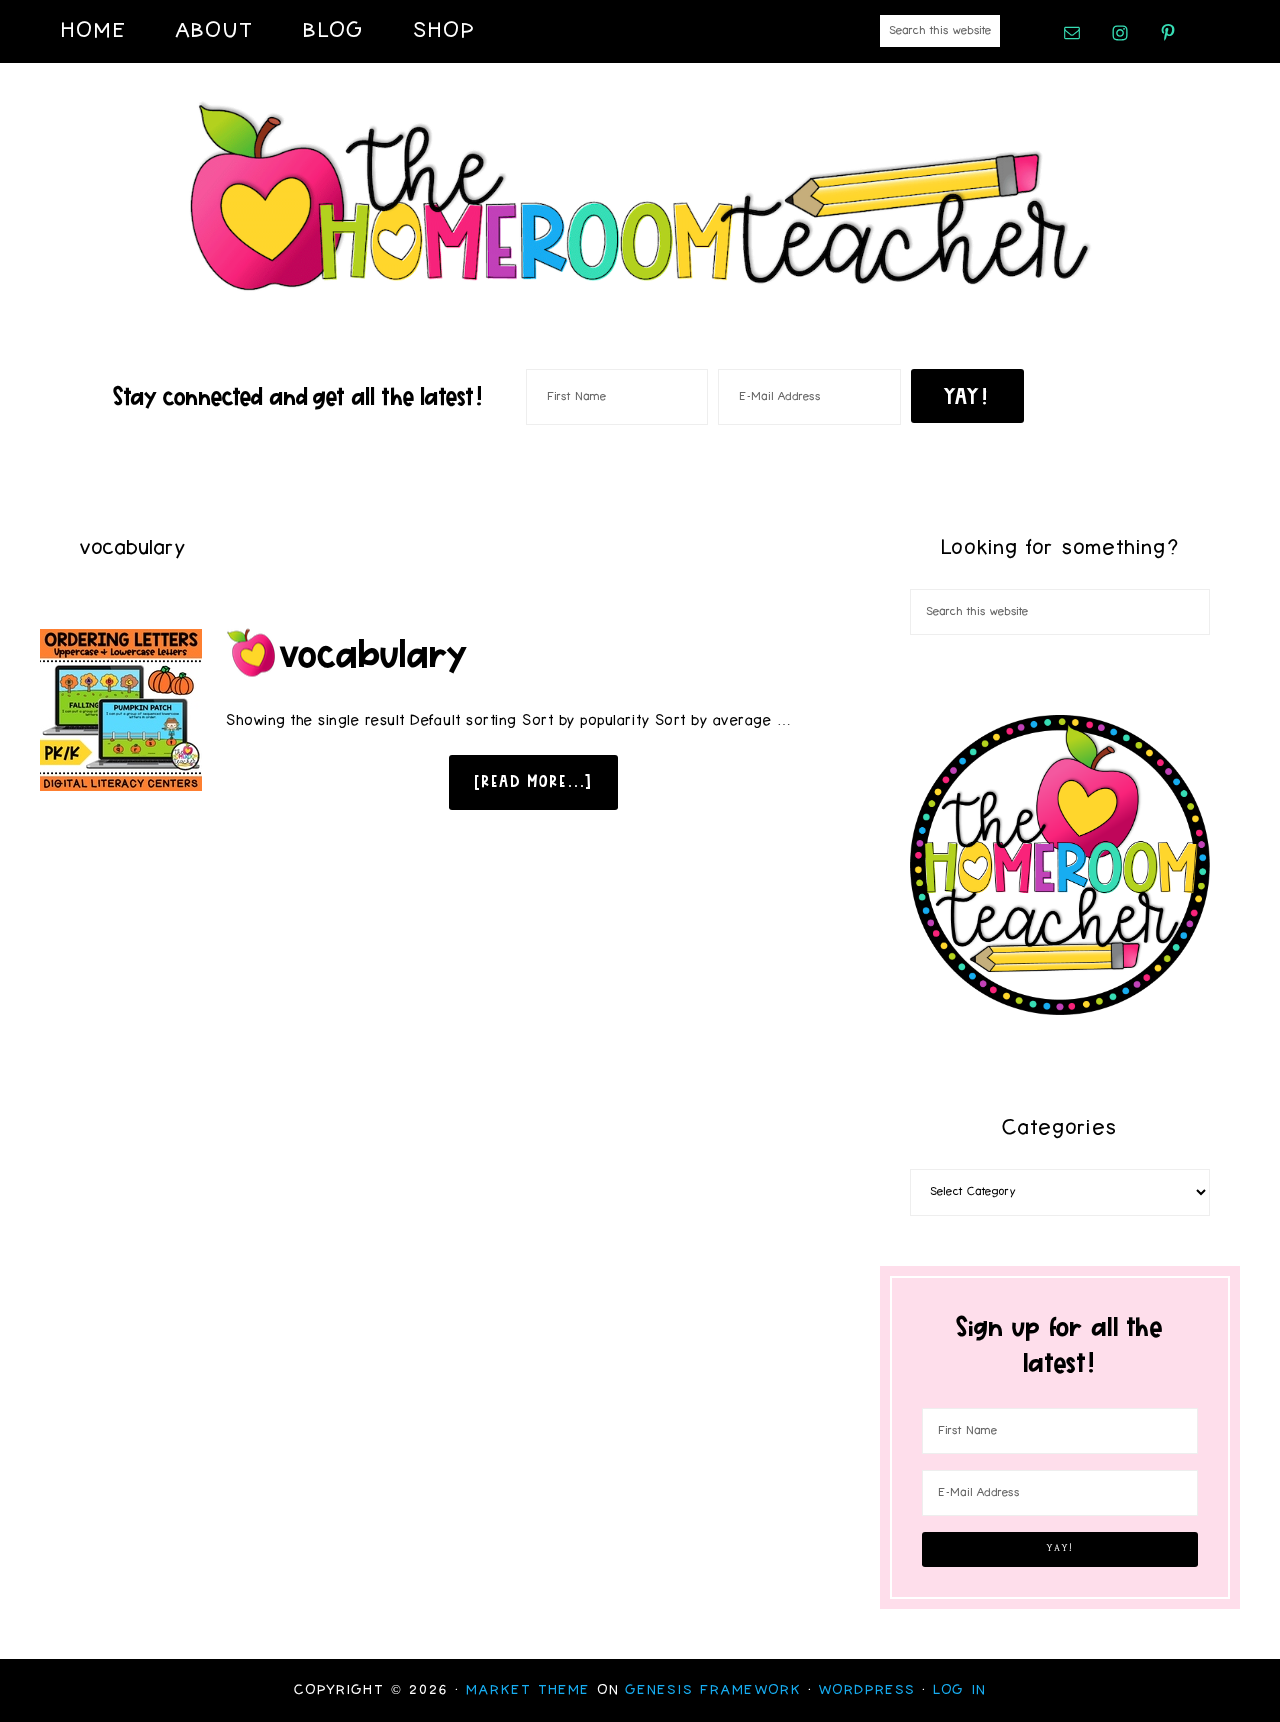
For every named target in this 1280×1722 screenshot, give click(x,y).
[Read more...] (533, 781)
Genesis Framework (714, 1690)
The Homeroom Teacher (640, 198)
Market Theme (528, 1690)
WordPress (867, 1690)
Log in (960, 1690)
